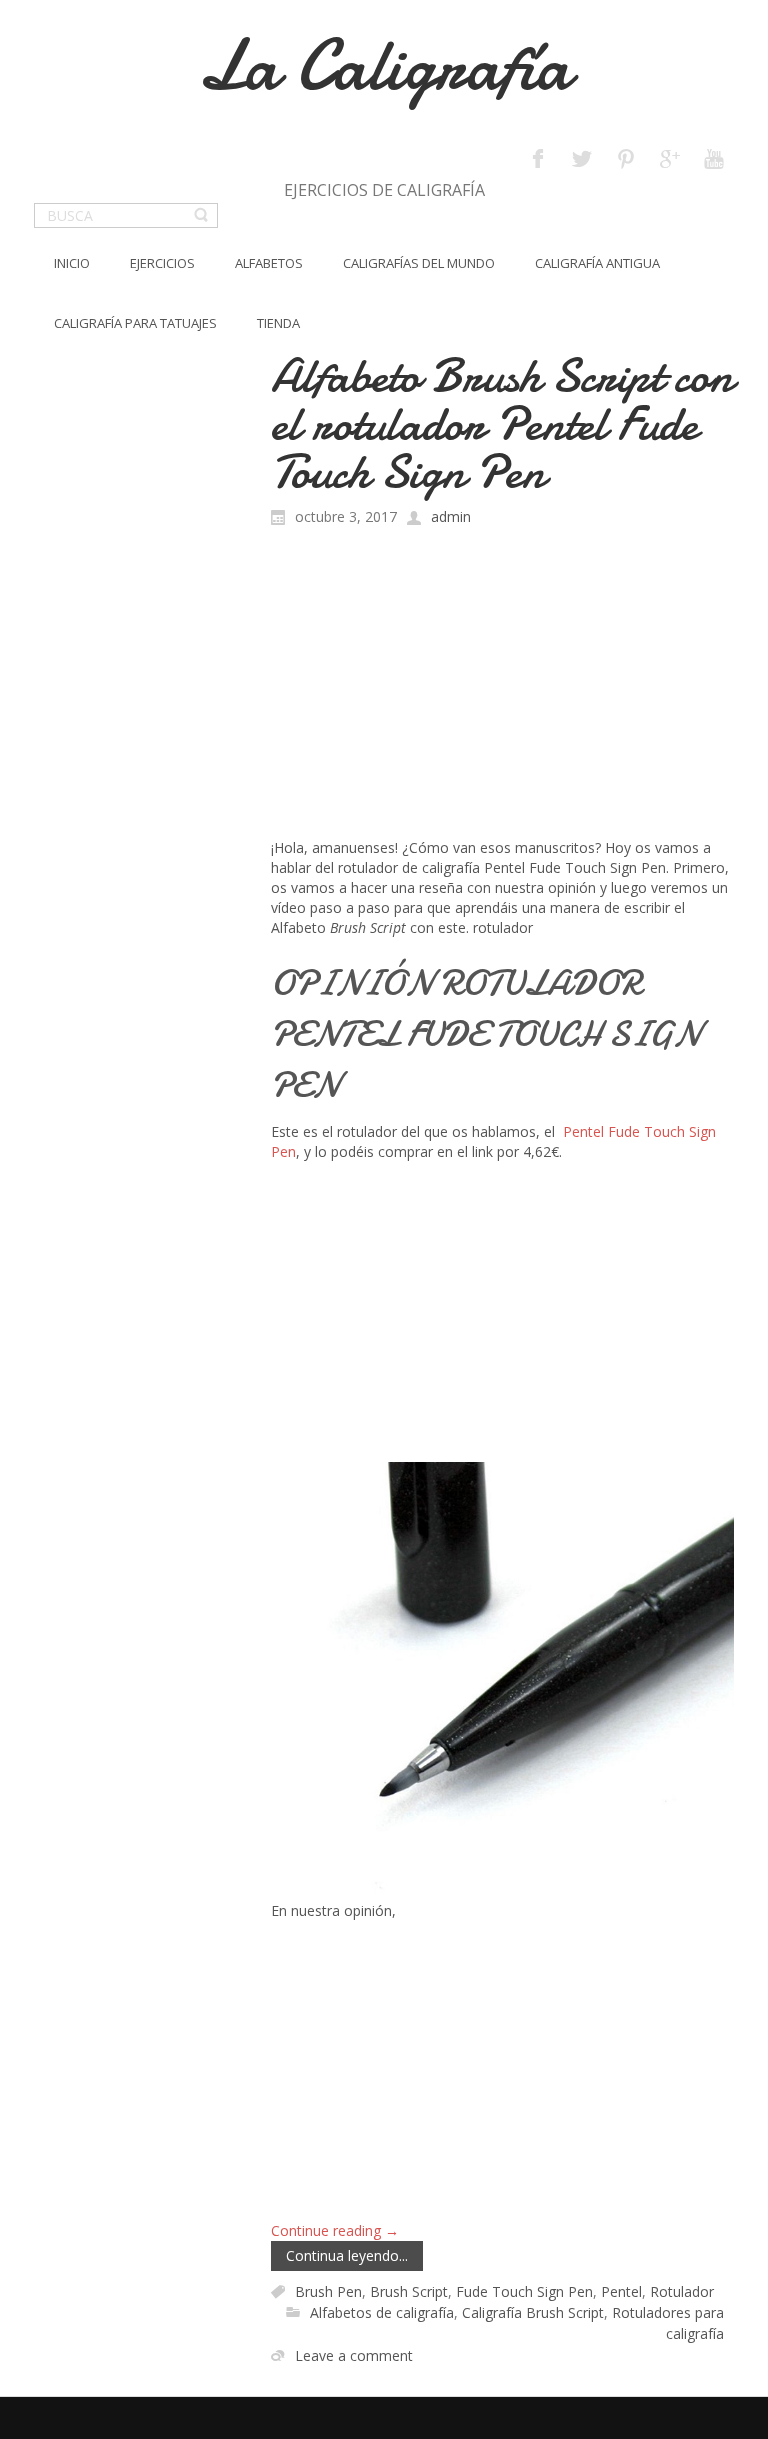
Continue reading (335, 2230)
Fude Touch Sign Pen (524, 2291)
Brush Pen (328, 2291)
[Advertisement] (502, 688)
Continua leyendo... (347, 2255)
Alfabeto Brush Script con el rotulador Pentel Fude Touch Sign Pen (502, 423)
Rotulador (682, 2291)
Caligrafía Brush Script (533, 2312)
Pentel (621, 2291)
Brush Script (409, 2291)
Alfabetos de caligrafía (382, 2312)
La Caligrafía (384, 65)
